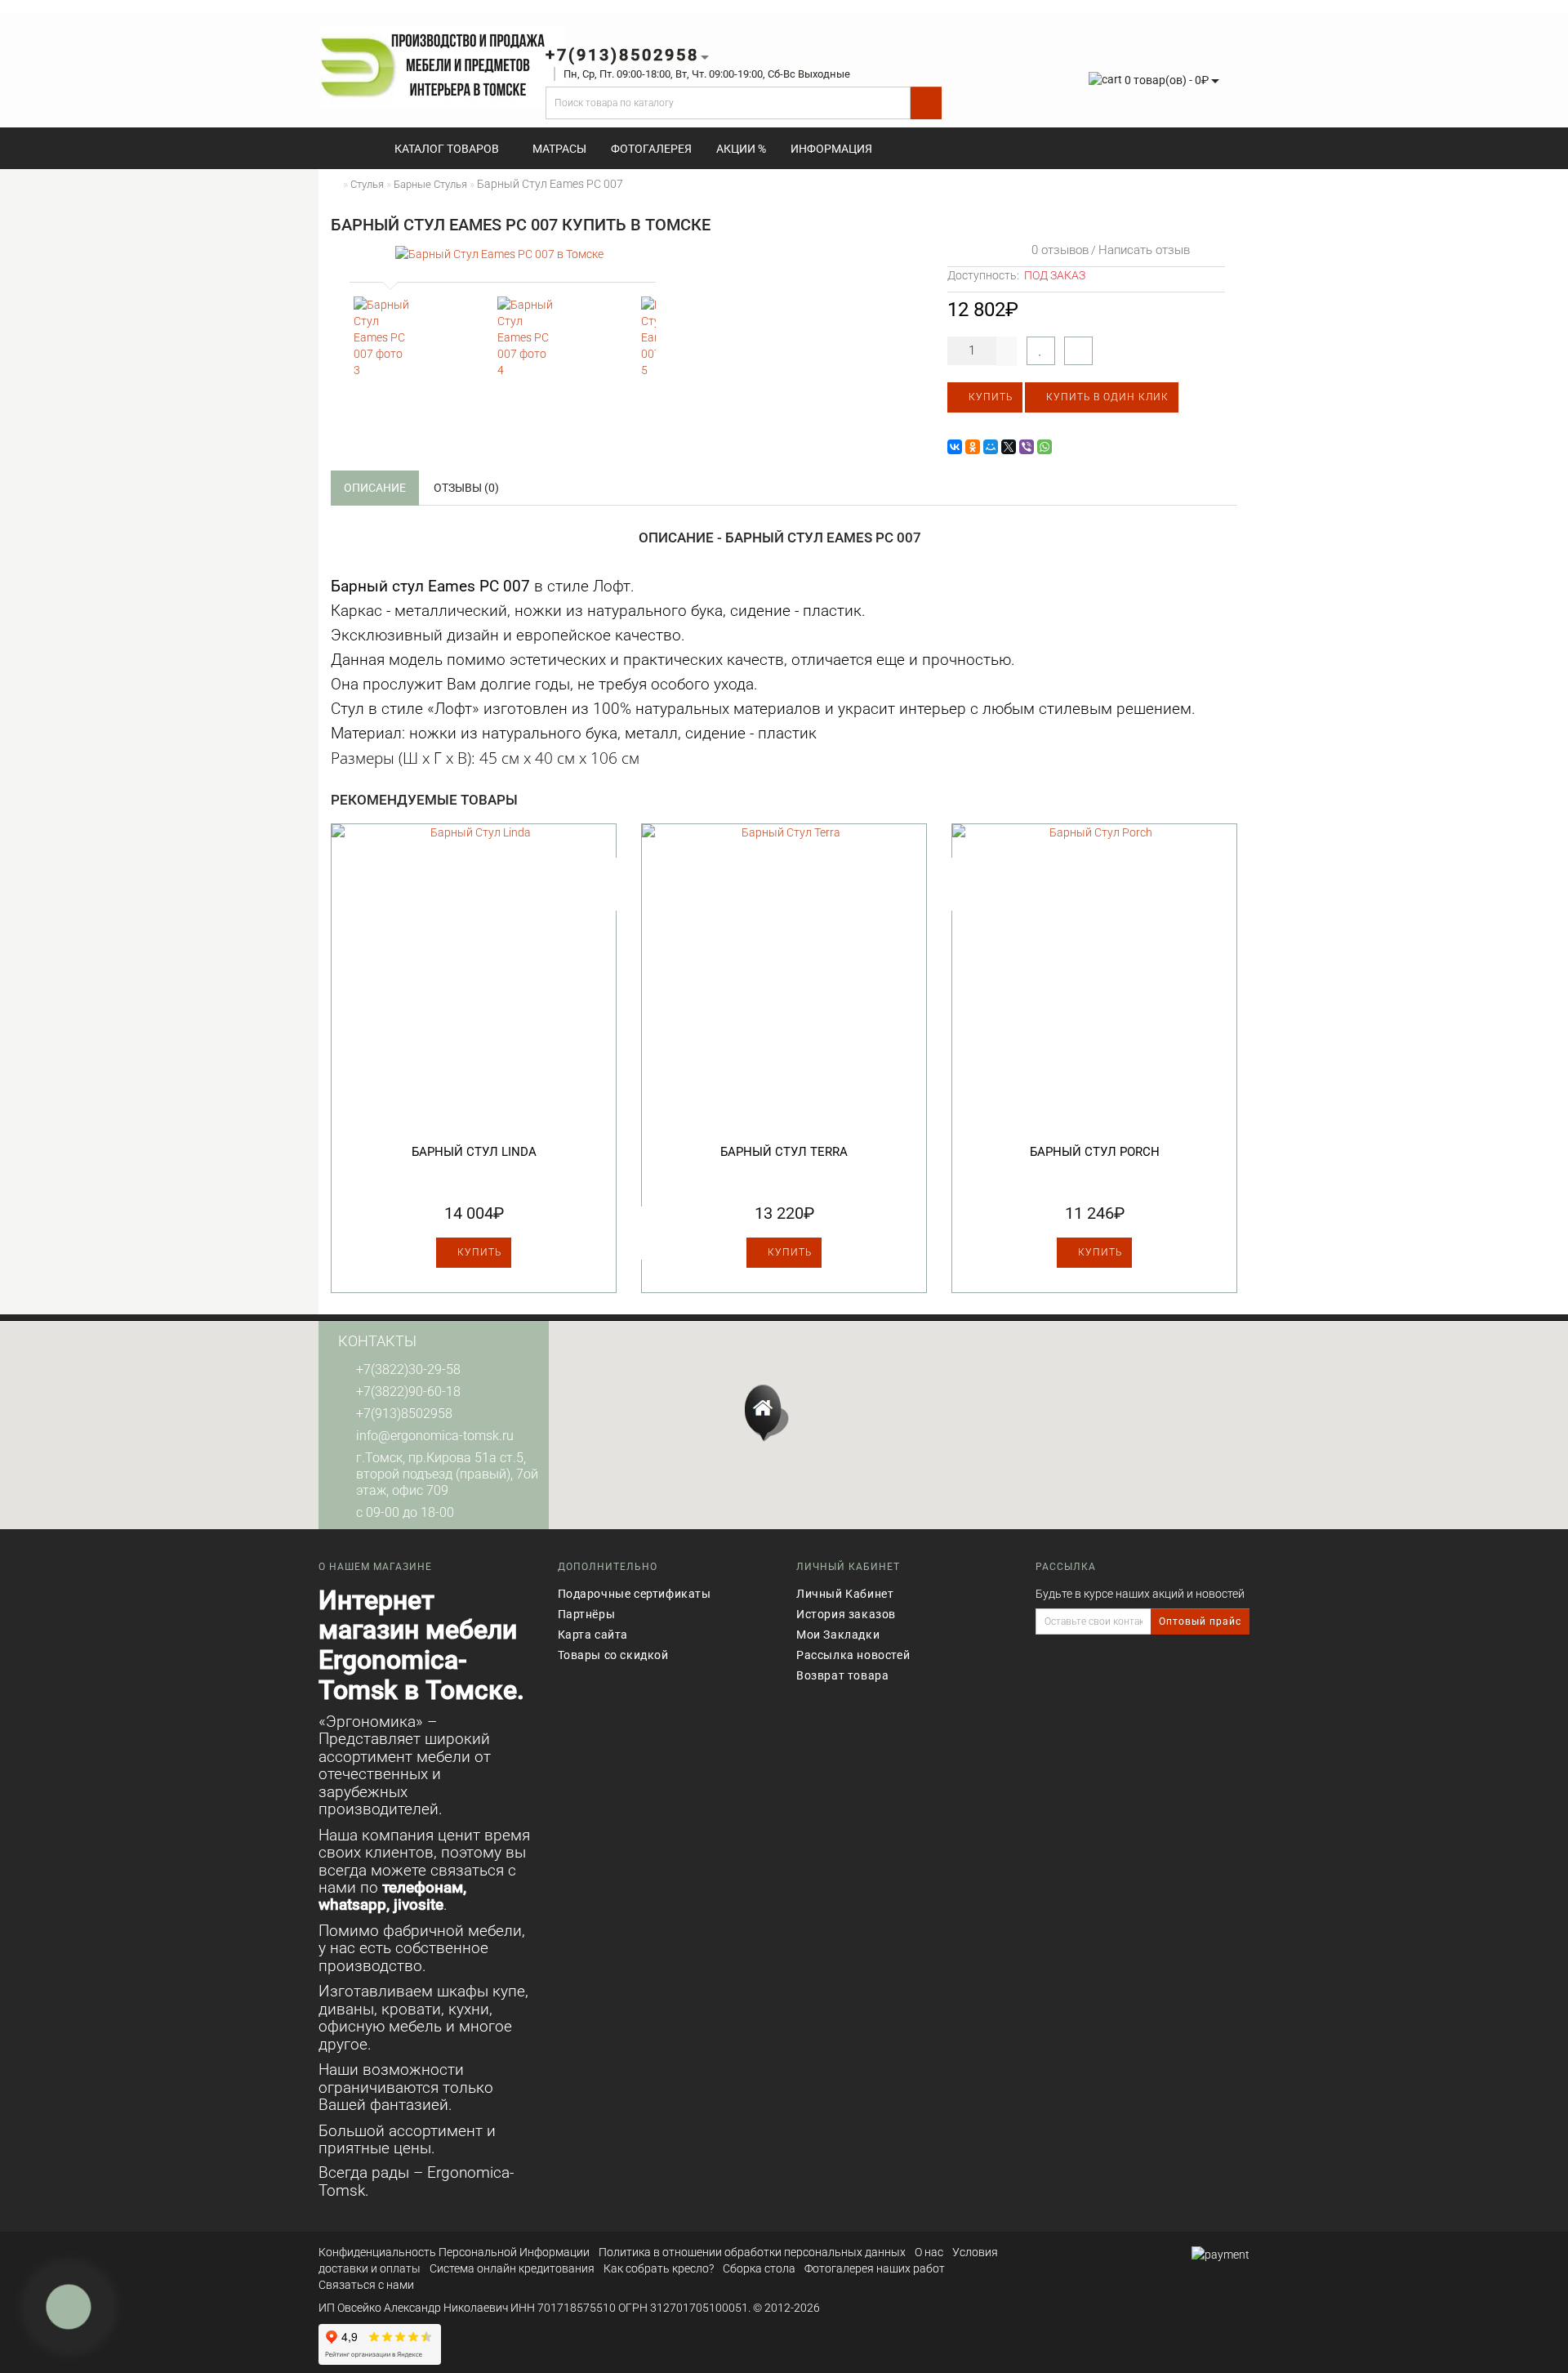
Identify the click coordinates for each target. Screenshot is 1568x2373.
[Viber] (1027, 447)
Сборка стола (759, 2268)
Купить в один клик (1106, 397)
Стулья (367, 184)
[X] (1009, 447)
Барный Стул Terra (784, 1152)
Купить (989, 397)
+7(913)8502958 (404, 1414)
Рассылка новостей (853, 1655)
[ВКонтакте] (955, 447)
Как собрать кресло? (659, 2268)
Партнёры (587, 1614)
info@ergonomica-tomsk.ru (435, 1436)
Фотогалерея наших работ (875, 2268)
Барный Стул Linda (474, 1152)
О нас (929, 2252)
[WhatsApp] (1045, 447)
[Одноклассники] (973, 447)
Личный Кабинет (845, 1594)
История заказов (846, 1614)
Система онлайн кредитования (512, 2268)
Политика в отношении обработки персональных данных (752, 2252)
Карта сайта (593, 1635)
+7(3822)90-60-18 (408, 1392)
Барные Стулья (430, 184)
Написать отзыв (1144, 250)
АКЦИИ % (741, 149)
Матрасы (559, 149)
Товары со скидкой (613, 1655)
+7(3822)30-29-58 (408, 1369)
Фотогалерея (651, 149)
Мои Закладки (838, 1635)
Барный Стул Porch (1095, 1152)
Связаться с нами (366, 2285)
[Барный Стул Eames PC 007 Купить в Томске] (499, 254)
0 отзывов (1057, 250)
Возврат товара (842, 1675)
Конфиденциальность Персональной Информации (454, 2252)
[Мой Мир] (991, 447)
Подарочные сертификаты (635, 1594)
